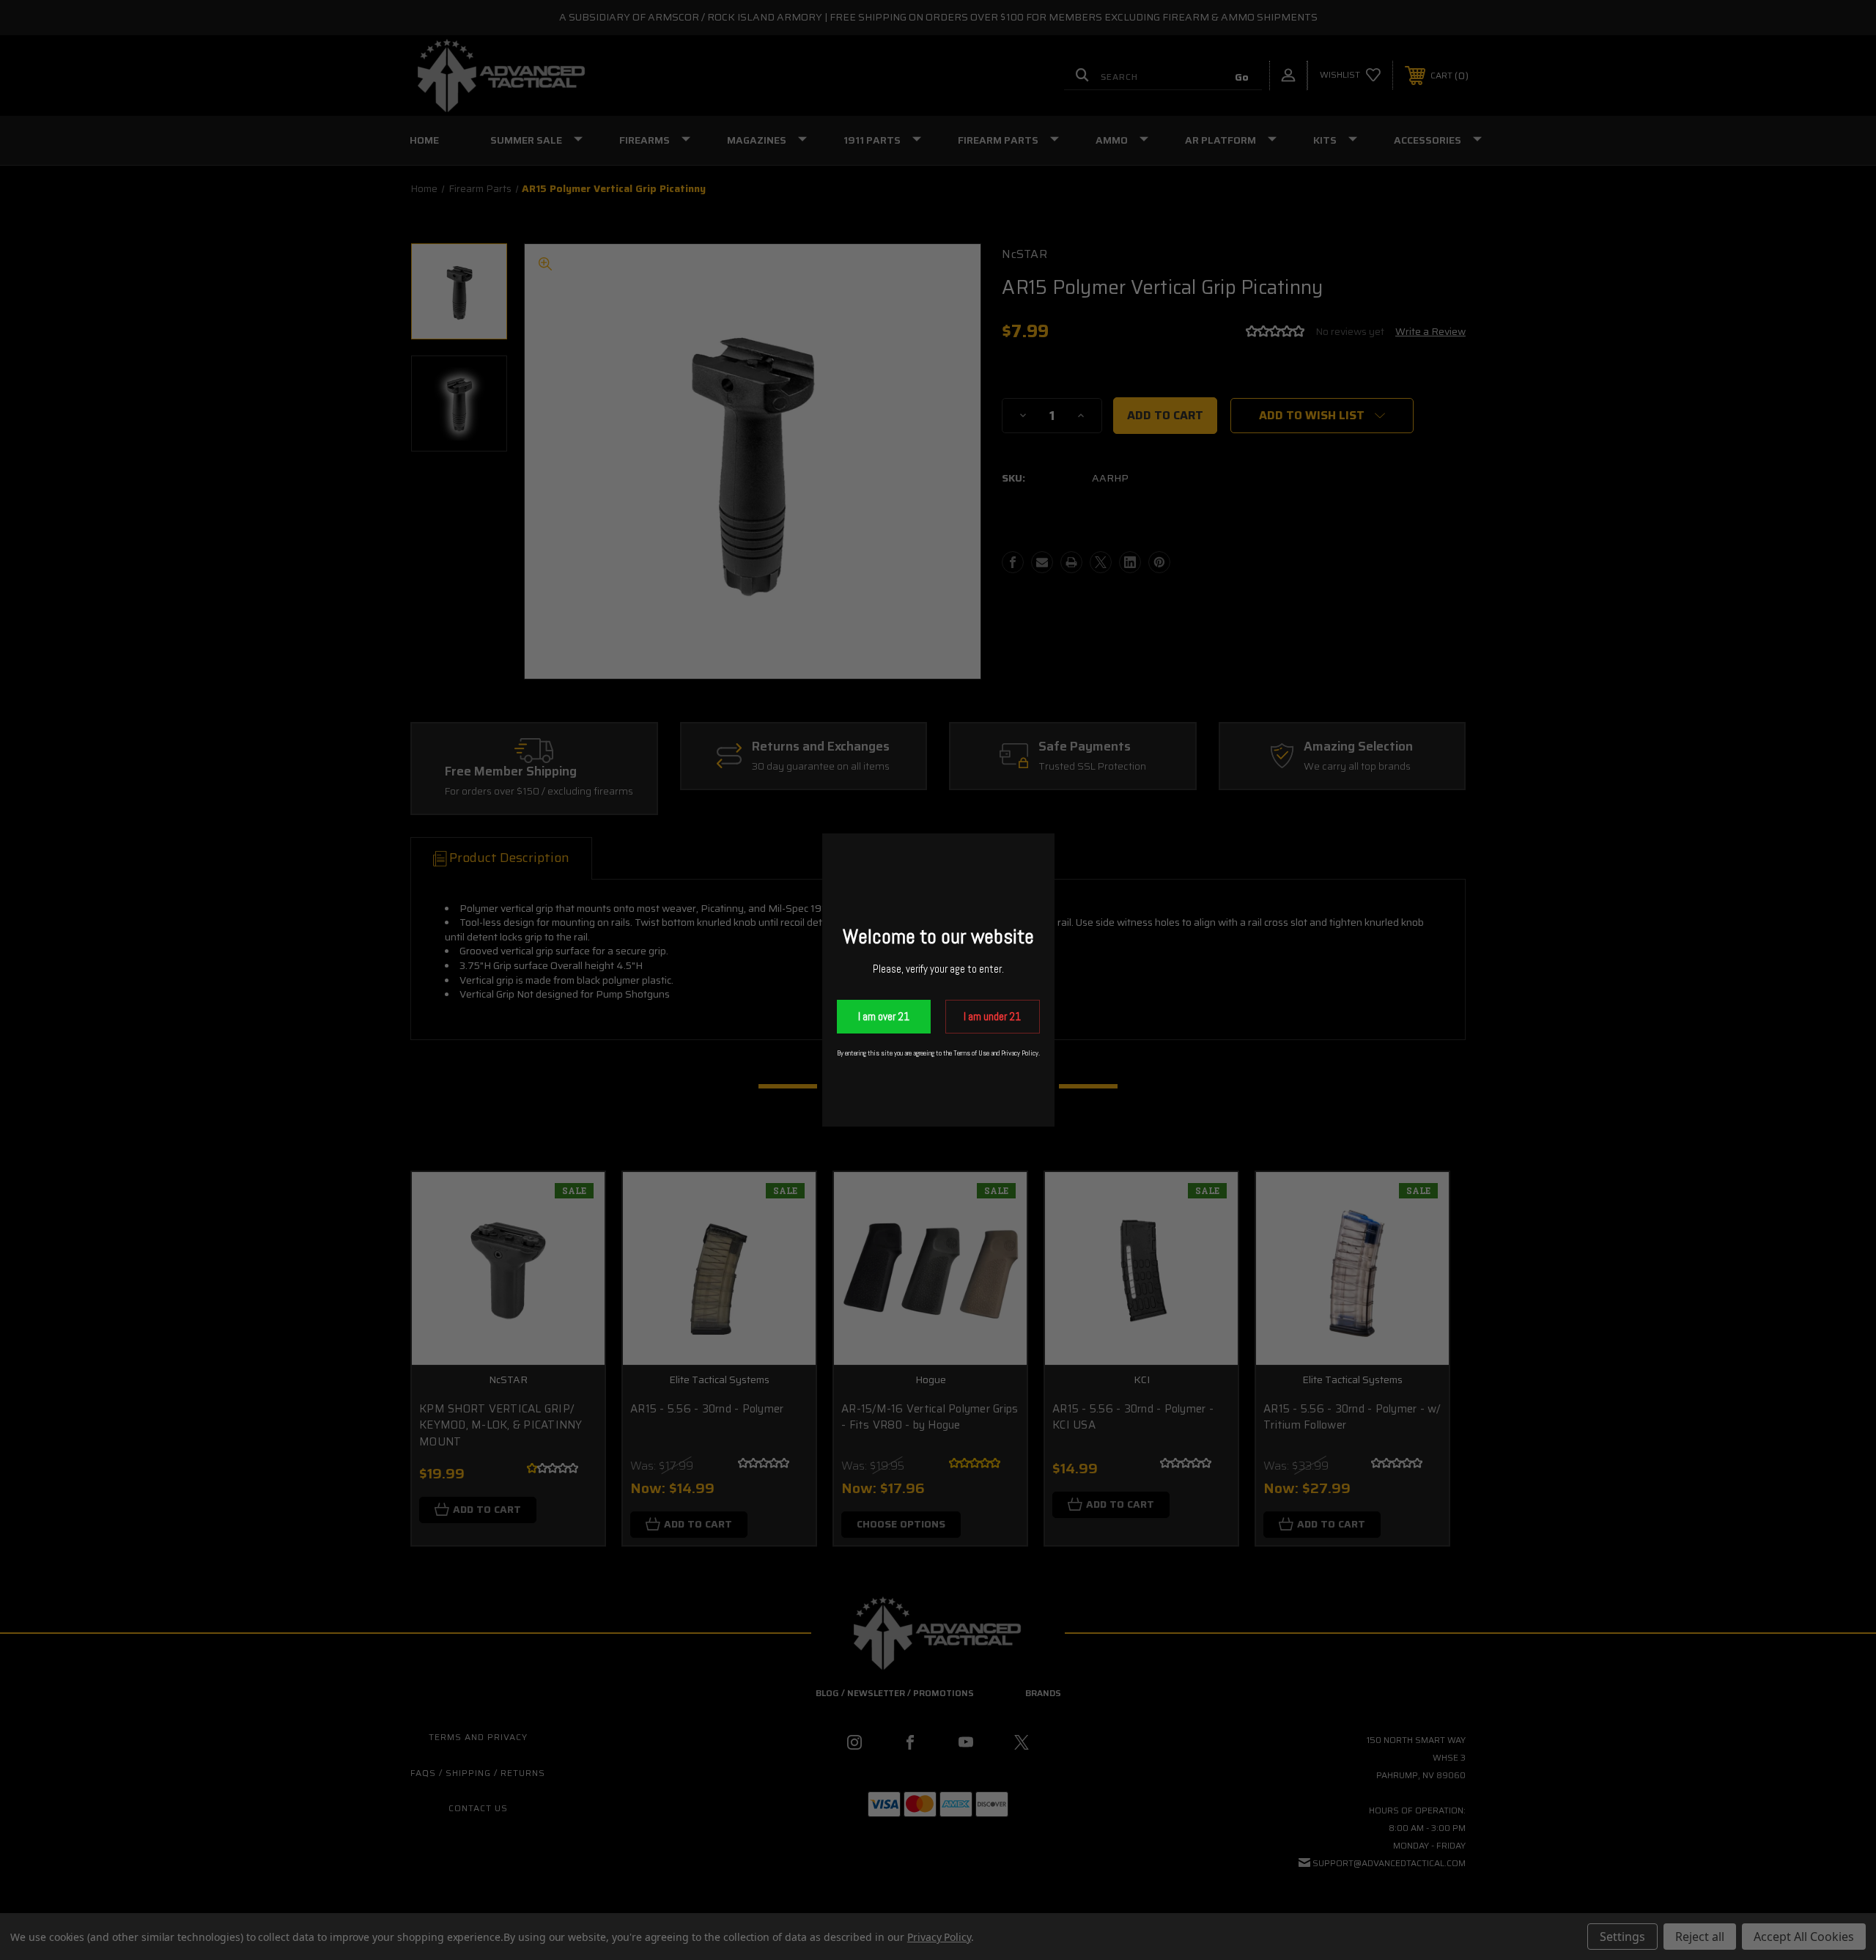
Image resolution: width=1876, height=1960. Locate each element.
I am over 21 (884, 1016)
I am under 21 (992, 1016)
